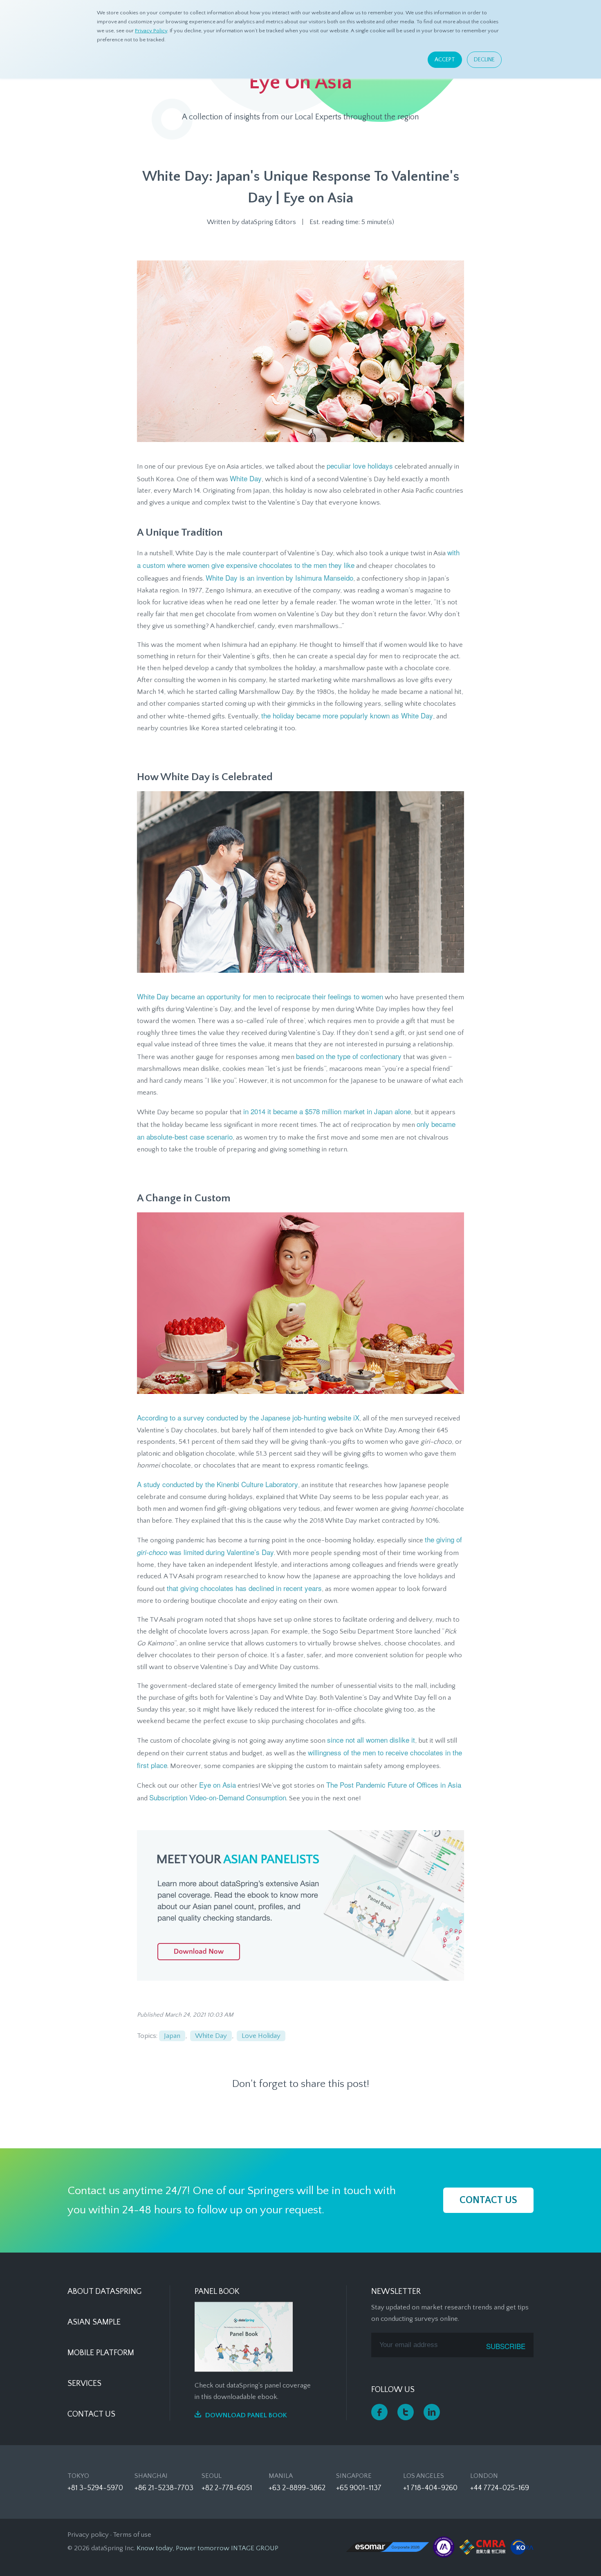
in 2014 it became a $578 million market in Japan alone (327, 1111)
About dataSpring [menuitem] (104, 2291)
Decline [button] (484, 60)
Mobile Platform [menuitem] (101, 2353)
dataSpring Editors (269, 222)
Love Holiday (261, 2036)
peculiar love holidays (360, 466)
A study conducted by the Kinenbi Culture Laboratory (218, 1484)
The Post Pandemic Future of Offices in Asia (393, 1785)
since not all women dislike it (371, 1740)
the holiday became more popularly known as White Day (347, 715)
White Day (246, 478)
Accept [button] (445, 60)
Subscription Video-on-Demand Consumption (218, 1797)
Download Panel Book (246, 2415)
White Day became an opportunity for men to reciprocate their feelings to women (260, 996)
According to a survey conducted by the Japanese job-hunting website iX (248, 1417)
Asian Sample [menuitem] (94, 2322)
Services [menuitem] (84, 2383)
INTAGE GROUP (255, 2548)
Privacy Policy (151, 31)
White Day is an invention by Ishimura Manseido (279, 578)
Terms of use (132, 2535)
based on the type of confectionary (349, 1056)
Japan (172, 2036)
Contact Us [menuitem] (91, 2414)
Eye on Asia (218, 1785)
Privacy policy (88, 2535)
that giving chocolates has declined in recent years (244, 1588)
